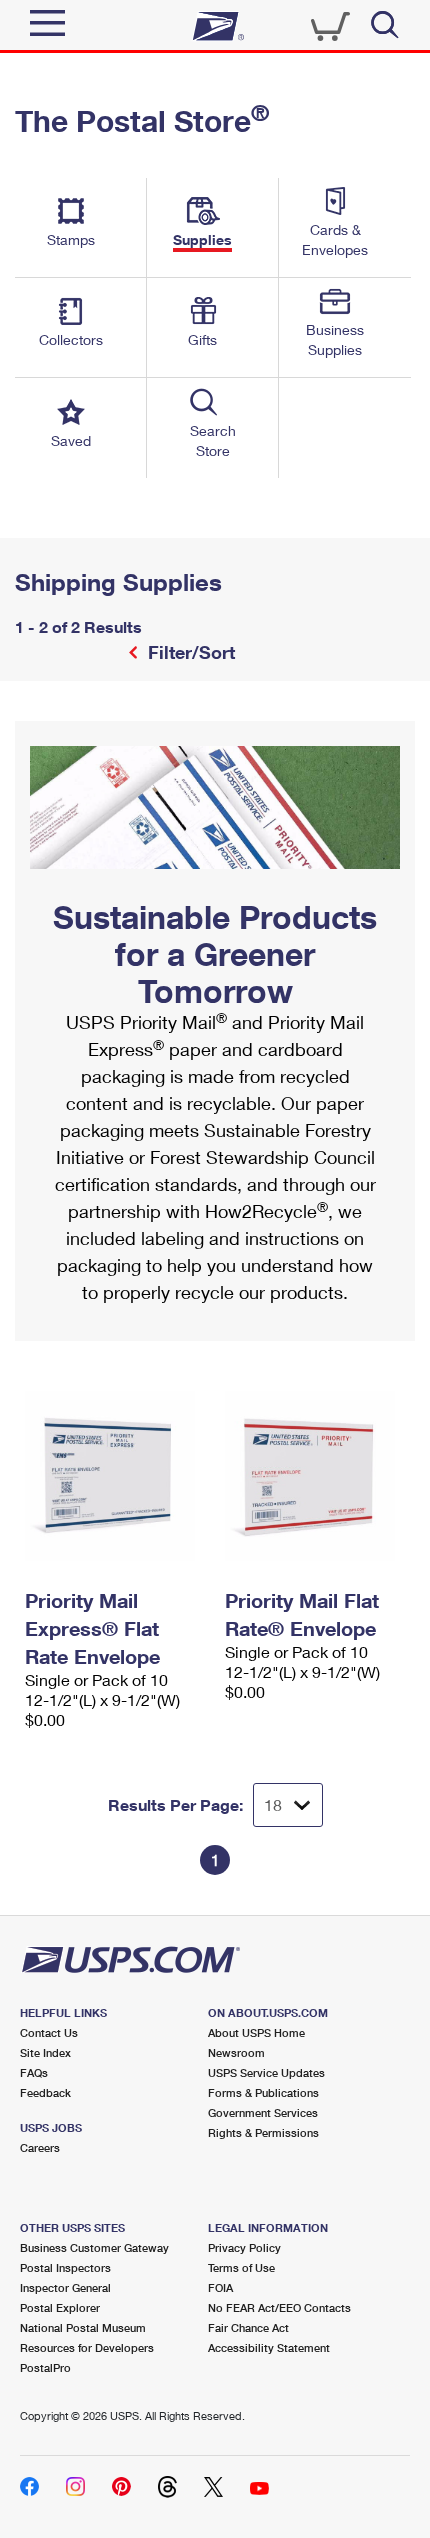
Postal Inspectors (65, 2267)
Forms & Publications (263, 2092)
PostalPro (45, 2367)
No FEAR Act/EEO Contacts (279, 2307)
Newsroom (236, 2052)
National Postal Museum (83, 2327)
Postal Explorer (60, 2307)
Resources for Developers (87, 2347)
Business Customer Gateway (94, 2247)
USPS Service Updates (266, 2072)
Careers (40, 2147)
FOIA (220, 2287)
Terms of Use (241, 2267)
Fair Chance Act (248, 2327)
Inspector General (65, 2287)
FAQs (34, 2072)
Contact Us (49, 2032)
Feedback (45, 2092)
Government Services (263, 2112)
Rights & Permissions (263, 2132)
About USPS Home (256, 2032)
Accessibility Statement (269, 2347)
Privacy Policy (244, 2247)
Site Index (45, 2052)
